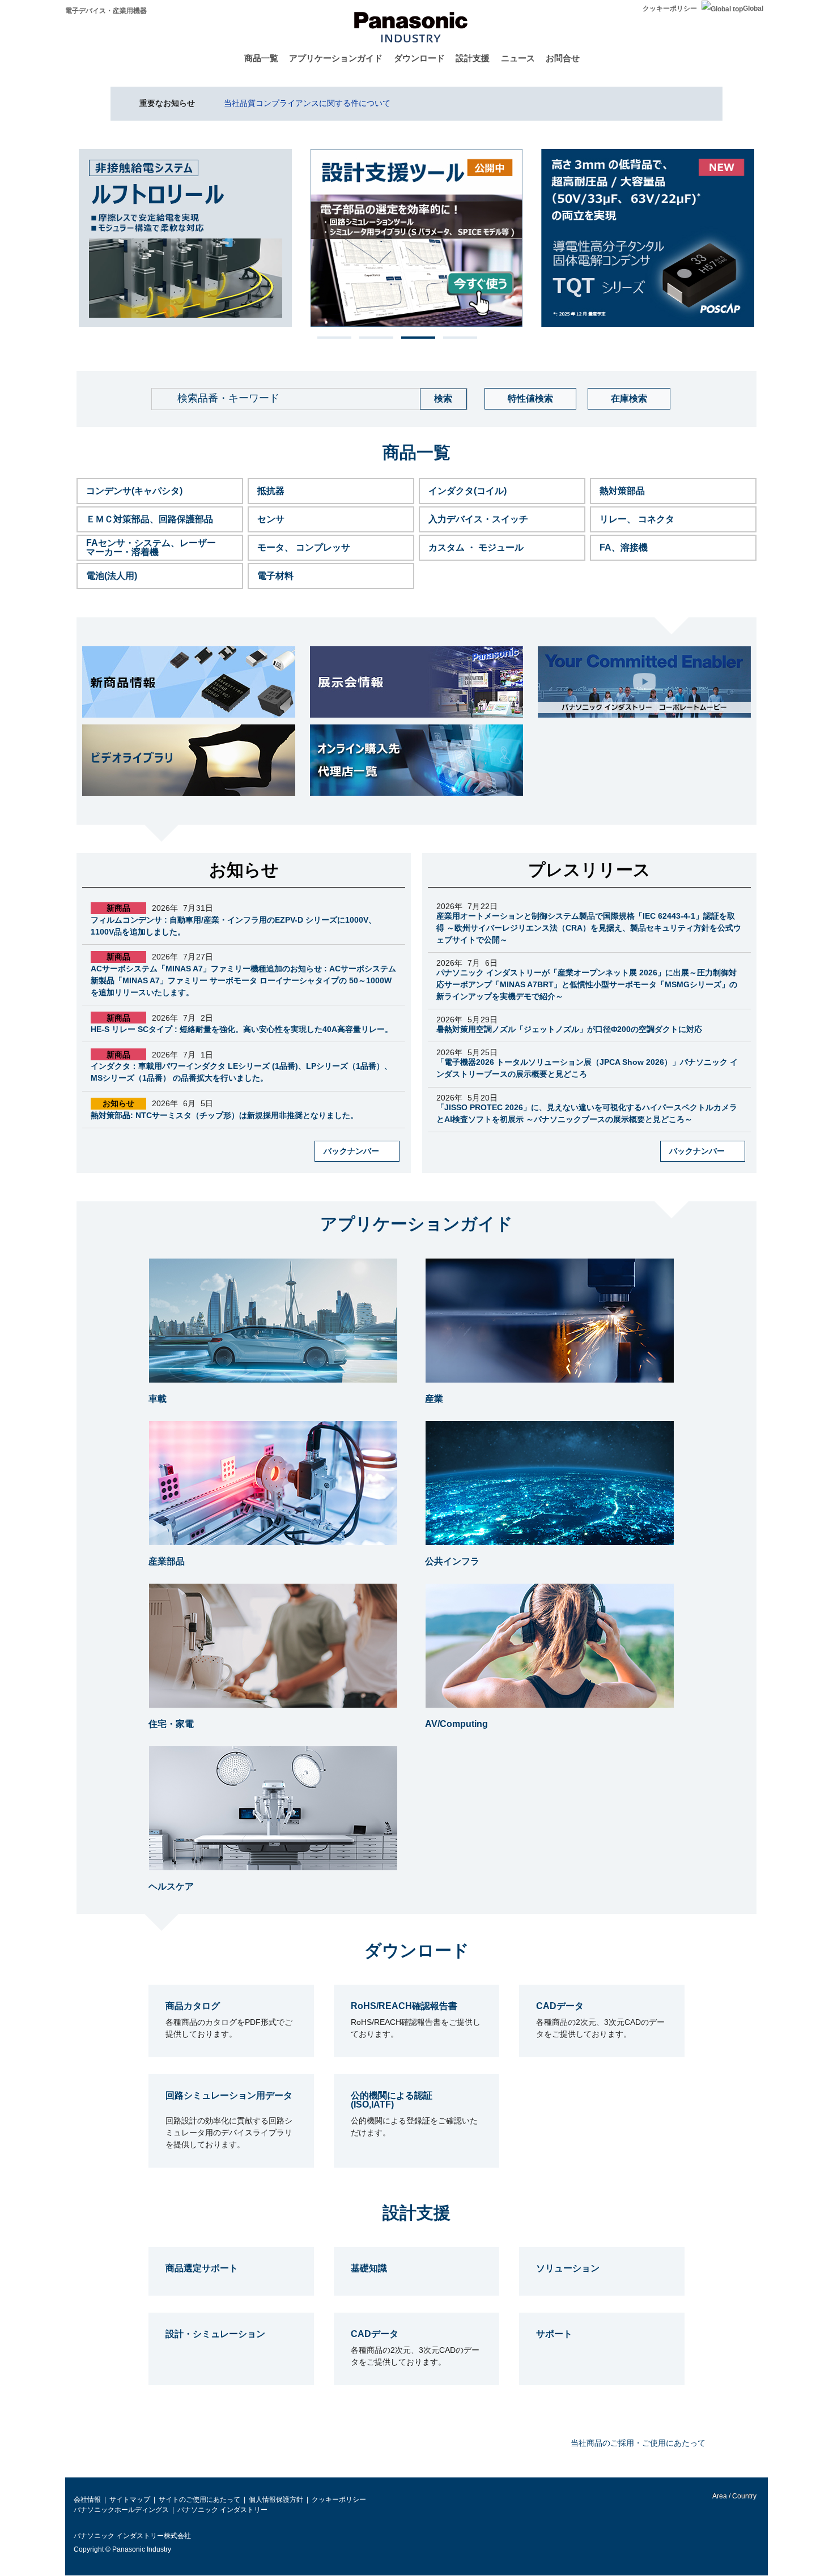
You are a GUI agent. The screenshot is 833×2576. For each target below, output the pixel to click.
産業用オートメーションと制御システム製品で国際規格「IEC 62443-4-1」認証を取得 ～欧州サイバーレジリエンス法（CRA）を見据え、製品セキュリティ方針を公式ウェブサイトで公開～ (589, 928)
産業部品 (167, 1561)
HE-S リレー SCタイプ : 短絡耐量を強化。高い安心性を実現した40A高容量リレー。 (242, 1029)
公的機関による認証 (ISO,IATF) (392, 2100)
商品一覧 (261, 58)
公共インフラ (452, 1561)
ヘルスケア (171, 1886)
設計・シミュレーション (215, 2334)
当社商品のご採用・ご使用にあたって (638, 2443)
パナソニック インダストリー (222, 2510)
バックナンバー (351, 1151)
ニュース (518, 58)
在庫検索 (629, 398)
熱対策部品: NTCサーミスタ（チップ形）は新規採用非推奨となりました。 (224, 1115)
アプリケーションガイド (336, 58)
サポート (554, 2334)
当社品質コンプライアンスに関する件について (307, 103)
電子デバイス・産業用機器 (106, 11)
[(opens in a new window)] (416, 682)
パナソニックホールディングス (121, 2510)
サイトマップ (130, 2500)
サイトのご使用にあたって (199, 2500)
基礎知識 (369, 2268)
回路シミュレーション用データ (229, 2095)
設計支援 (473, 58)
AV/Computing (456, 1724)
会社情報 (87, 2500)
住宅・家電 (171, 1724)
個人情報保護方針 (276, 2500)
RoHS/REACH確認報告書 (404, 2006)
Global (753, 8)
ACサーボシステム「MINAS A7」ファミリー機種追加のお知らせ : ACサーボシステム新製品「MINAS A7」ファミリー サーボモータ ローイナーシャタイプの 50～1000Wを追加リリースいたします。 (243, 980)
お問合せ (563, 58)
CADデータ (560, 2006)
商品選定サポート (202, 2268)
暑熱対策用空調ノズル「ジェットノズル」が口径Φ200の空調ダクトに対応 (569, 1029)
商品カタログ (193, 2006)
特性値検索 (530, 398)
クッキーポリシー (670, 8)
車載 (158, 1399)
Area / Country (734, 2496)
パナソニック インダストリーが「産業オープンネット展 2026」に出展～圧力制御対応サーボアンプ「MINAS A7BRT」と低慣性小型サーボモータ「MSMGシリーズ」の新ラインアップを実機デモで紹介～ (587, 984)
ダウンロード (419, 58)
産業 (434, 1399)
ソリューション (568, 2268)
